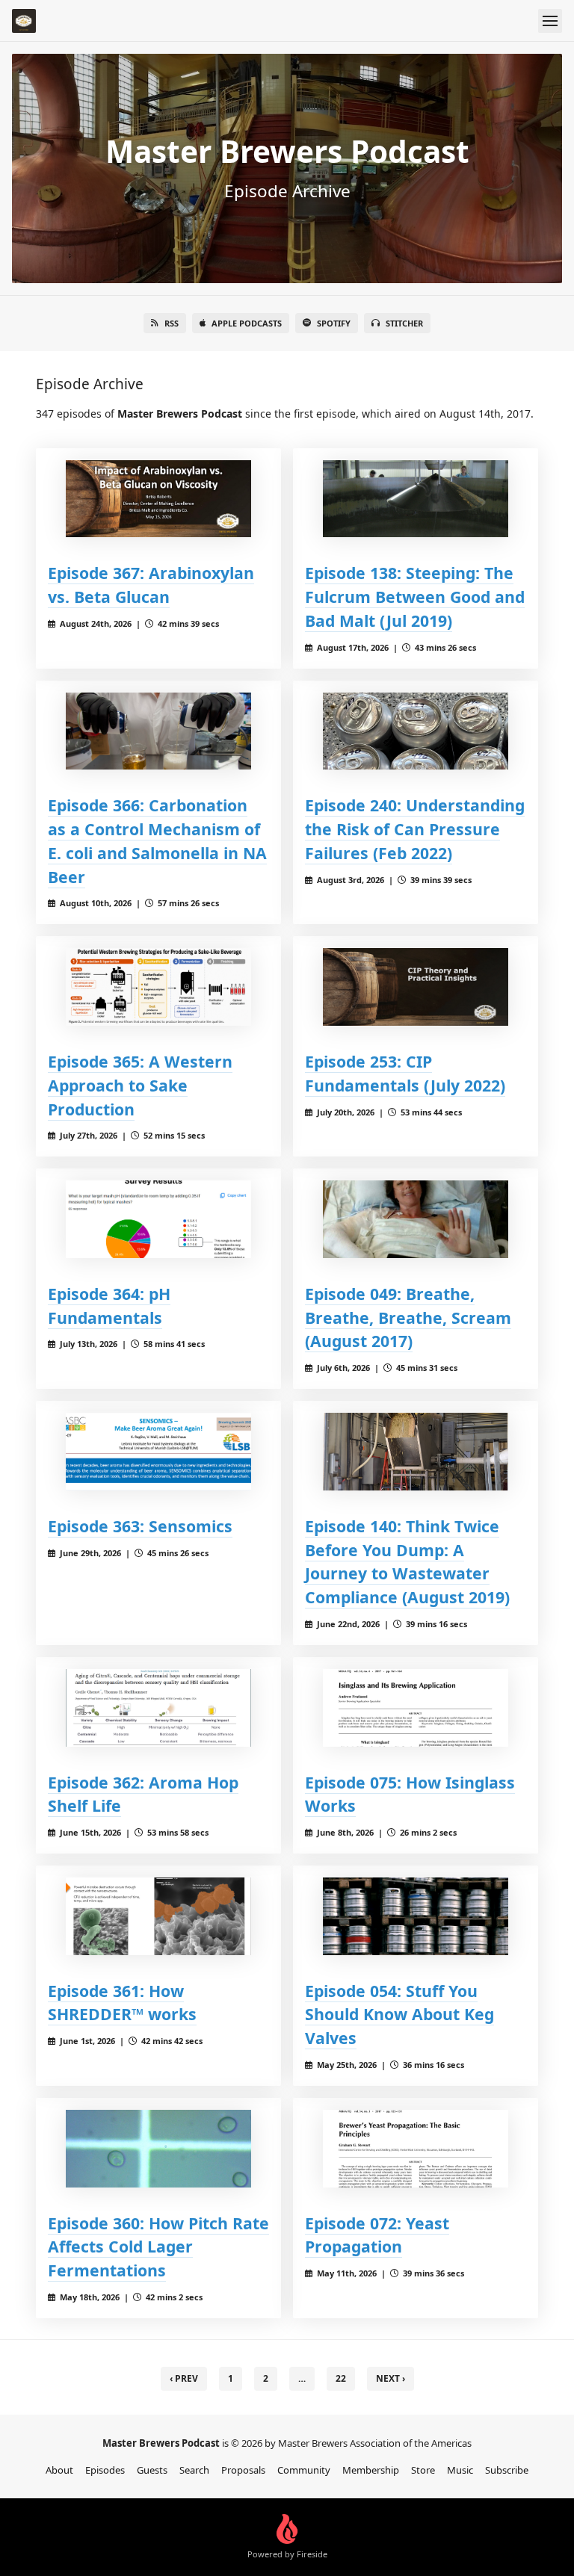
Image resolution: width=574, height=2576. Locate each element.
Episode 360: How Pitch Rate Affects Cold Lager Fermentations (158, 2247)
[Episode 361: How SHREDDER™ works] (158, 1916)
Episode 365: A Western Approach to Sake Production (140, 1085)
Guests (152, 2470)
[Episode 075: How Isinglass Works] (416, 1707)
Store (423, 2470)
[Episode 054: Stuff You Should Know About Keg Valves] (416, 1916)
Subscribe (507, 2470)
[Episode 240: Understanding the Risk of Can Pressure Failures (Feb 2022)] (416, 731)
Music (460, 2470)
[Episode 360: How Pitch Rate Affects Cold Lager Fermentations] (158, 2148)
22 (341, 2378)
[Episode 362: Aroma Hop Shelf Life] (158, 1707)
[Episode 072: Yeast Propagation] (416, 2148)
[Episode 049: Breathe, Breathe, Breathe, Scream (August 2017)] (416, 1219)
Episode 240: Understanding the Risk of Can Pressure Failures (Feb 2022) (415, 829)
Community (304, 2470)
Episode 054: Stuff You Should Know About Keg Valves (399, 2015)
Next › (391, 2378)
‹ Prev (184, 2378)
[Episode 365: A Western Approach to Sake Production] (158, 987)
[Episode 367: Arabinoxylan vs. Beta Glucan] (158, 499)
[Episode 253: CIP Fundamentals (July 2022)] (416, 987)
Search (194, 2470)
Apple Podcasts (247, 323)
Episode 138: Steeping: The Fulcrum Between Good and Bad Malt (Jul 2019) (415, 597)
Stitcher (404, 323)
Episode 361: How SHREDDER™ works (122, 2003)
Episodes (105, 2470)
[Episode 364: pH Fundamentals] (158, 1219)
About (59, 2470)
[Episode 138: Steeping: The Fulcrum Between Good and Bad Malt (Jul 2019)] (416, 499)
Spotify (334, 323)
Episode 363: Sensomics (140, 1526)
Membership (371, 2470)
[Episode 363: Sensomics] (158, 1451)
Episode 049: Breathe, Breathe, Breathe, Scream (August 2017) (408, 1318)
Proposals (243, 2470)
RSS (172, 323)
